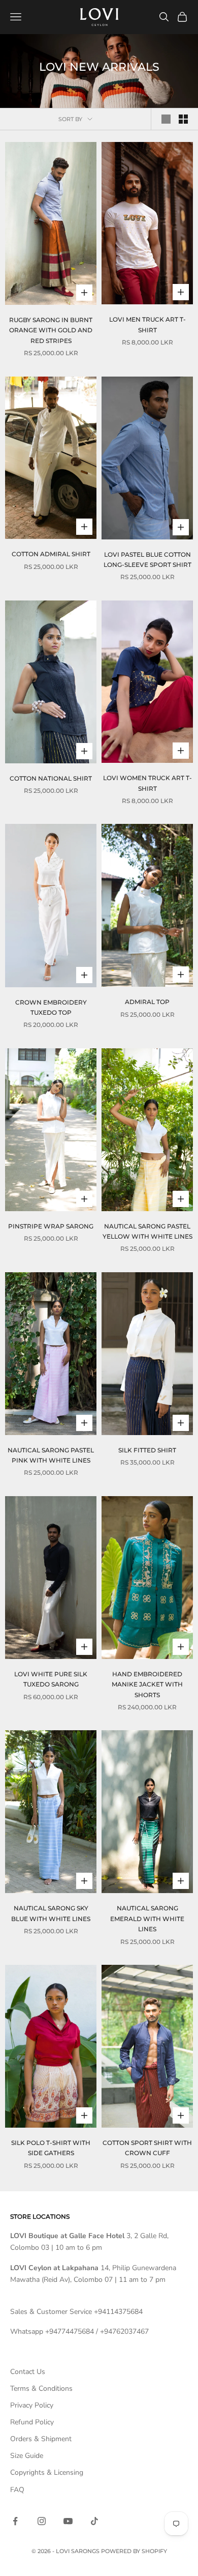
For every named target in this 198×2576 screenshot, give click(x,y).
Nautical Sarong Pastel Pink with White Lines (51, 1455)
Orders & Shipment (41, 2439)
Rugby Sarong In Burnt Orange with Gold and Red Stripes (51, 330)
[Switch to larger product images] (166, 119)
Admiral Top (147, 1002)
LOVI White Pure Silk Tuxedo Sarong (51, 1679)
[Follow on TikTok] (94, 2521)
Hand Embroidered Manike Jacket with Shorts (147, 1684)
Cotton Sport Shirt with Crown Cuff (147, 2148)
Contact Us (28, 2372)
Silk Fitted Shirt (147, 1450)
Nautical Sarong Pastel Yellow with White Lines (147, 1231)
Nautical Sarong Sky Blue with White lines (51, 1913)
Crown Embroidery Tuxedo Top (51, 1007)
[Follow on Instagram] (42, 2521)
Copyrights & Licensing (47, 2472)
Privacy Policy (32, 2405)
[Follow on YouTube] (68, 2521)
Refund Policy (32, 2422)
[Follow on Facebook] (15, 2521)
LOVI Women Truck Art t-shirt (147, 783)
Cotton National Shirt (51, 778)
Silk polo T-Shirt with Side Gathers (51, 2148)
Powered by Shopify (134, 2551)
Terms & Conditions (41, 2388)
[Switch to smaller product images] (183, 119)
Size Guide (27, 2456)
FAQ (17, 2490)
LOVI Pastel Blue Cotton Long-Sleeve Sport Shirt (147, 560)
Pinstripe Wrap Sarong (51, 1226)
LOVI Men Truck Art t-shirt (147, 324)
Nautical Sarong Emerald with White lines (147, 1919)
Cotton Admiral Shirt (51, 554)
